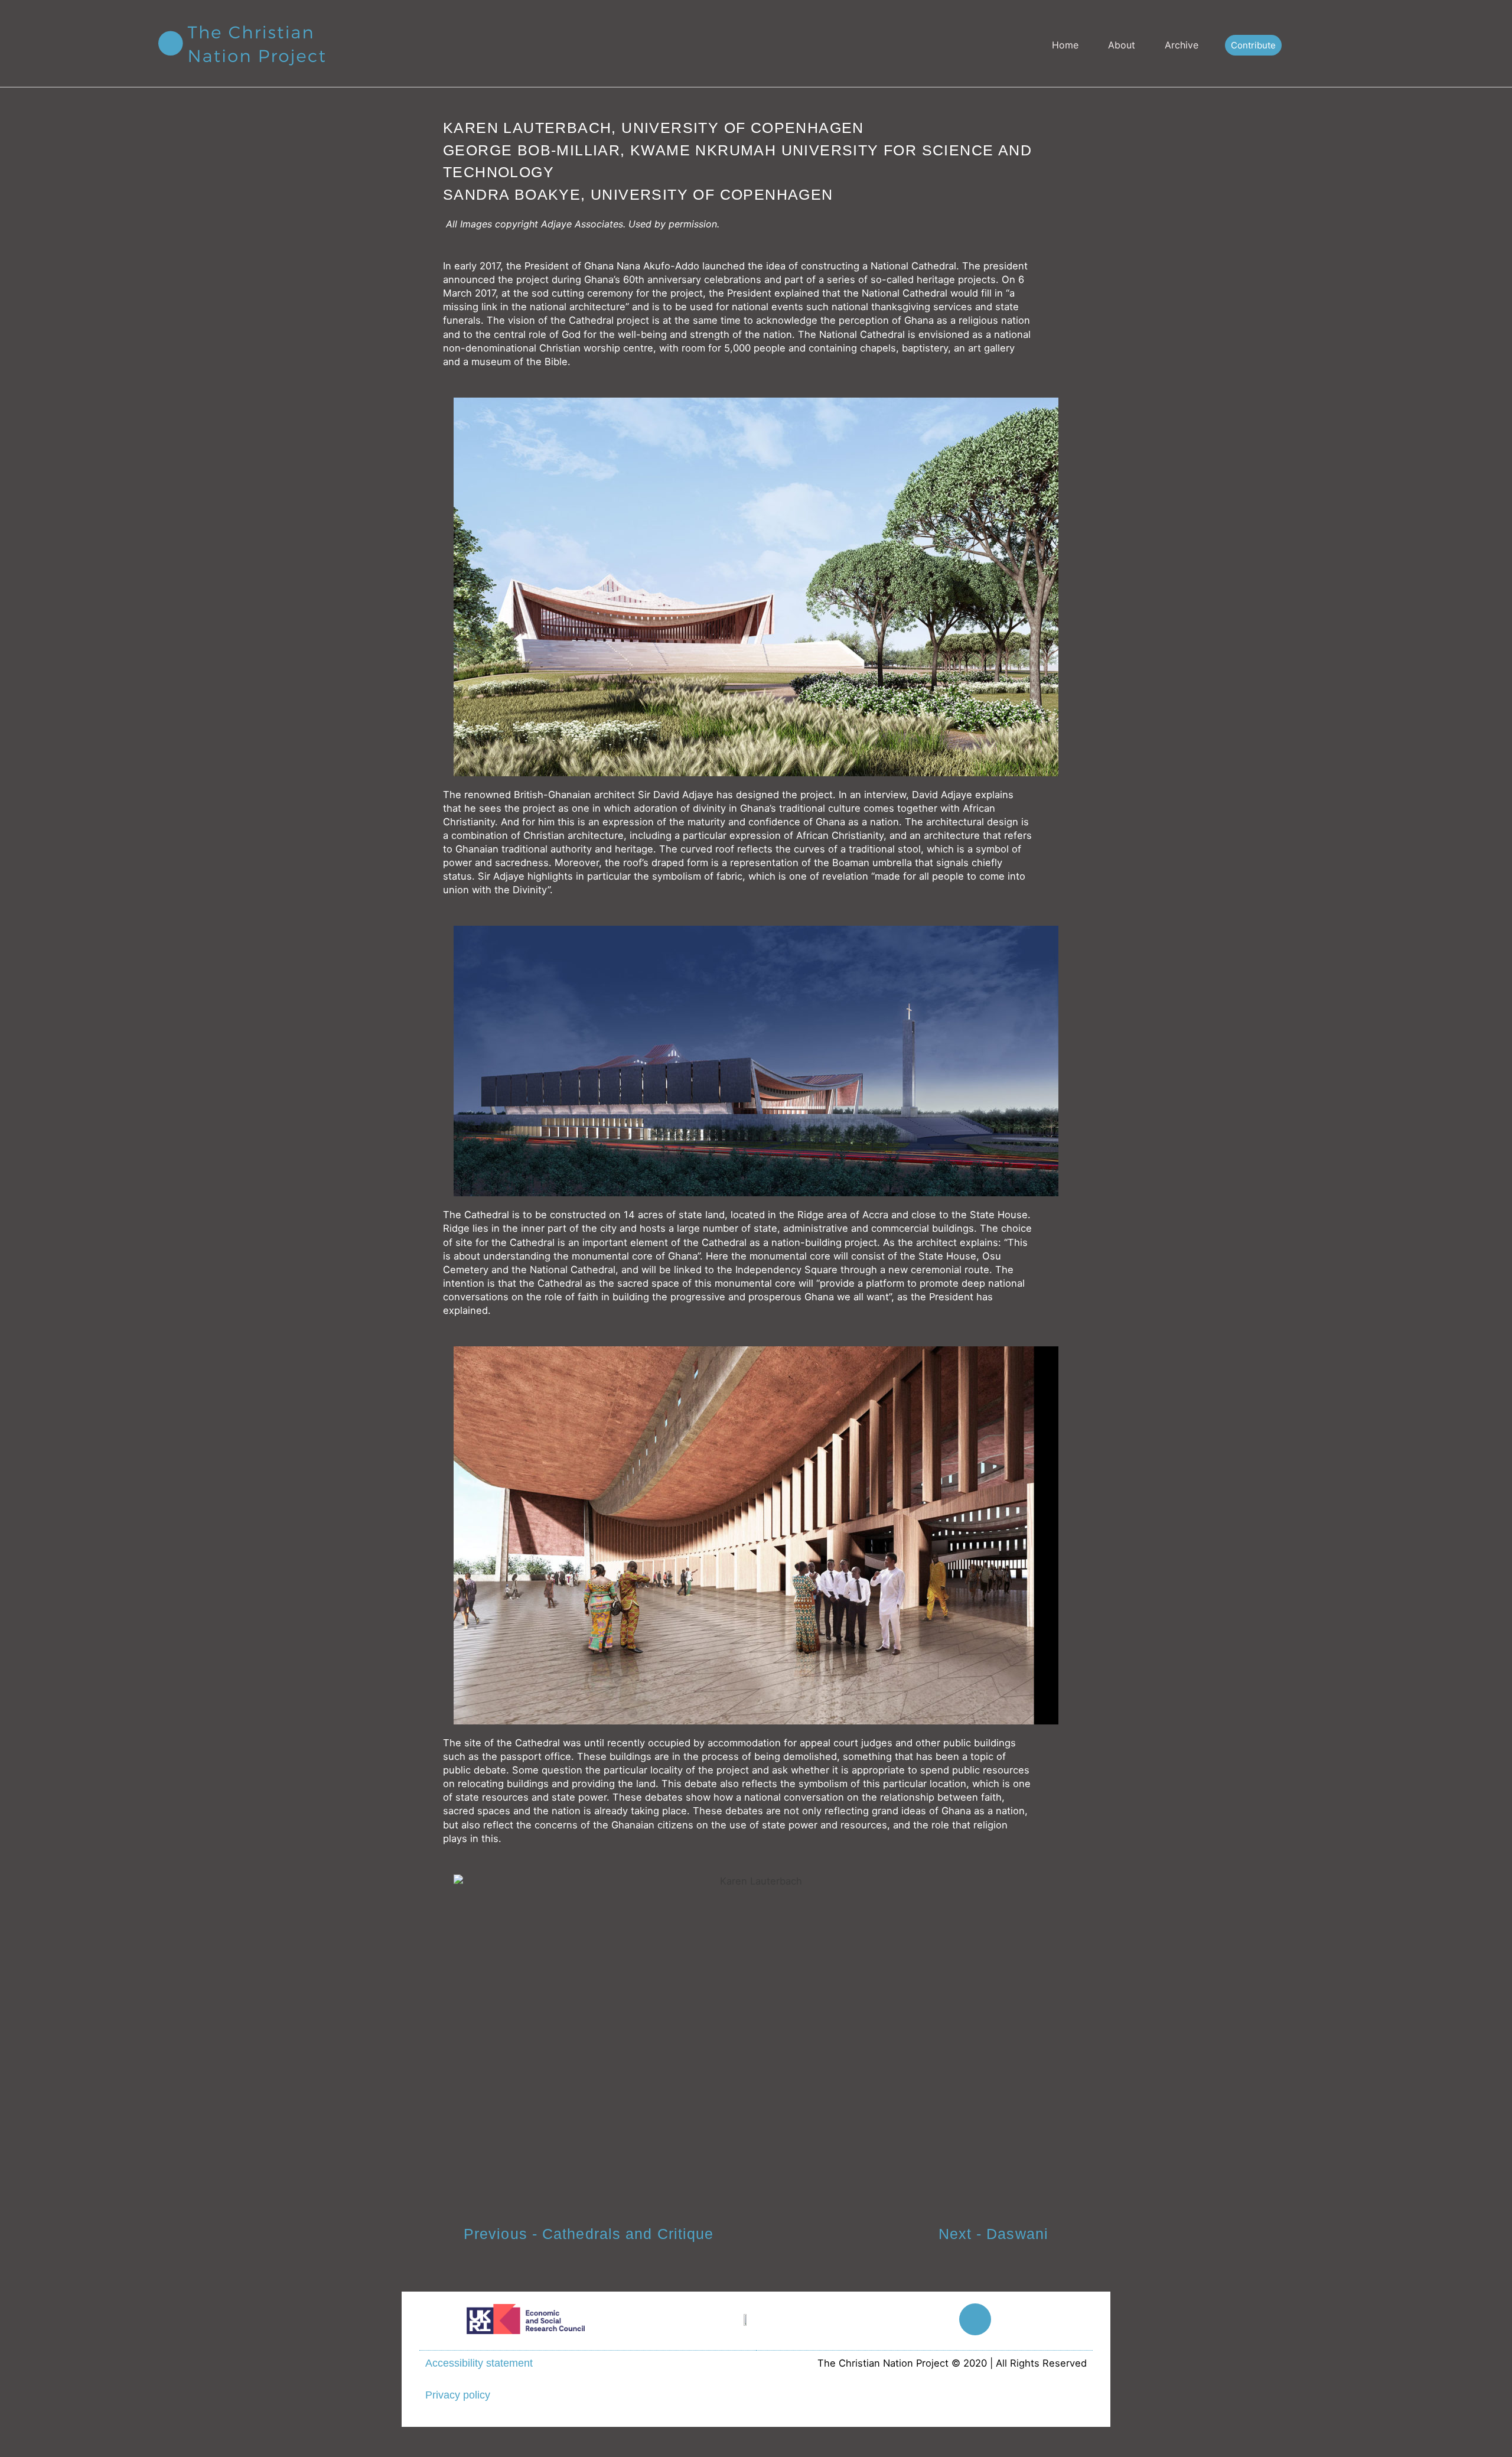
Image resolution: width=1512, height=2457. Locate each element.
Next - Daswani (993, 2234)
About (1122, 45)
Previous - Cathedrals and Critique (589, 2234)
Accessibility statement (479, 2363)
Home (1065, 45)
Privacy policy (458, 2395)
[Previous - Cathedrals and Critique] (440, 2235)
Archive (1182, 45)
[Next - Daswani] (1072, 2235)
